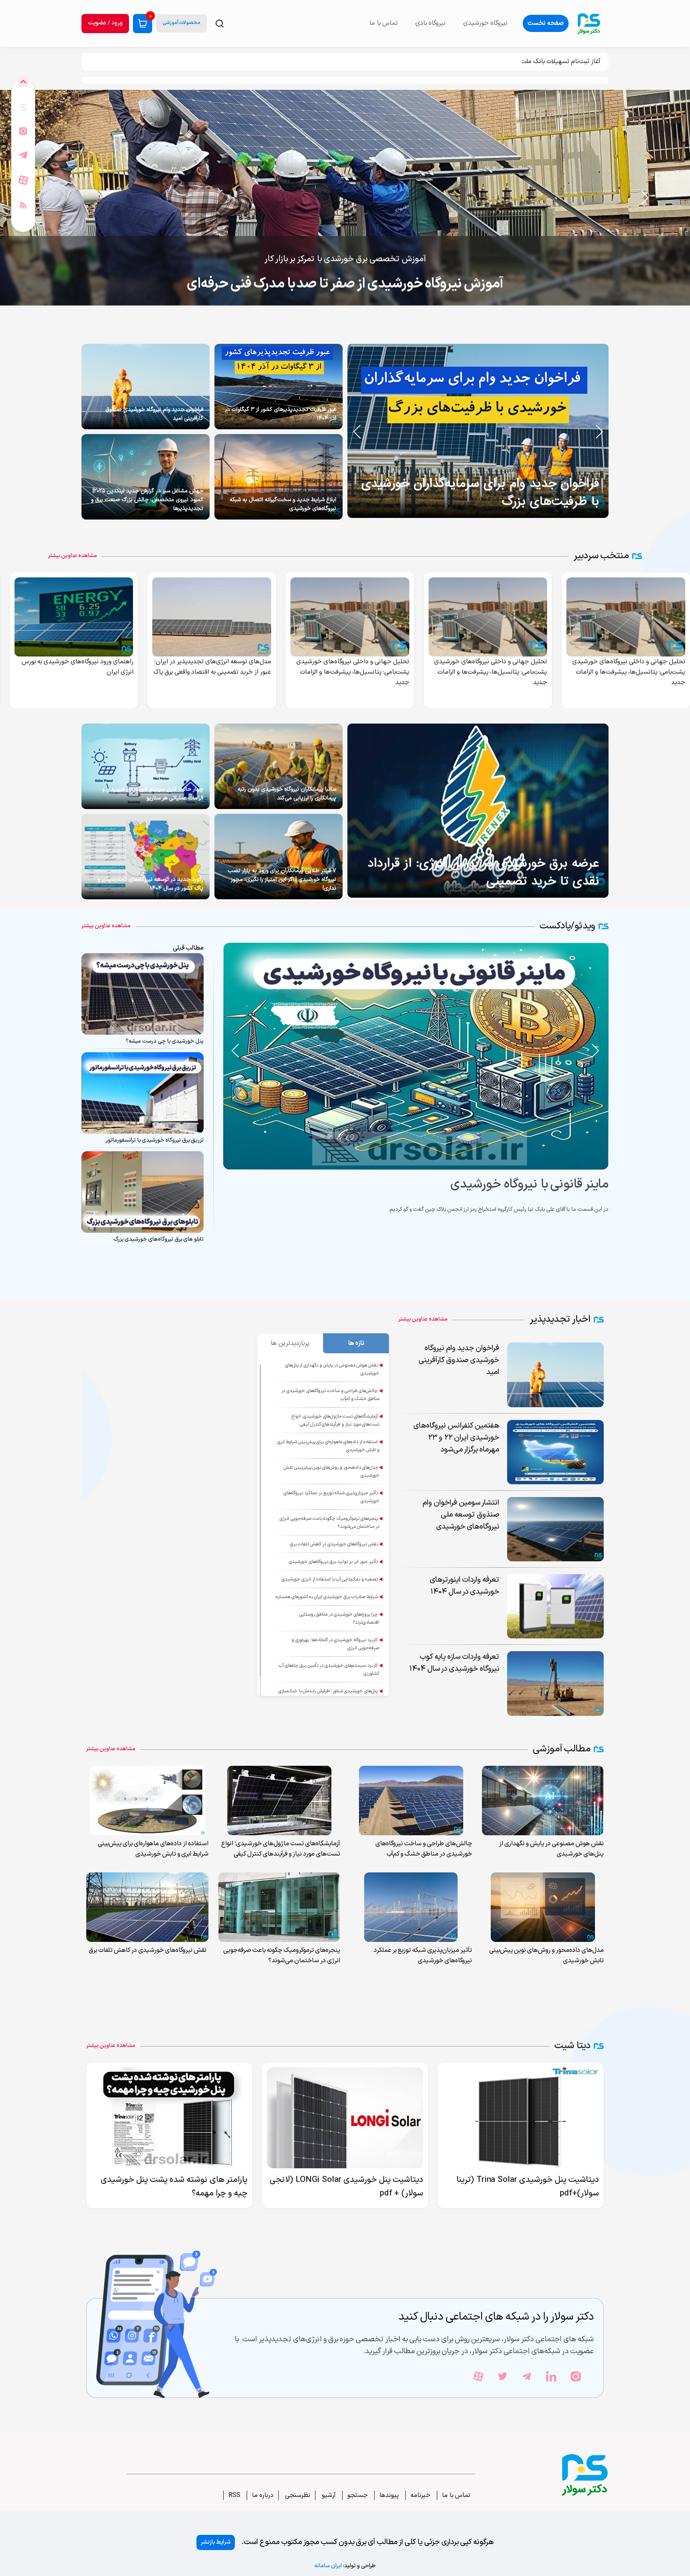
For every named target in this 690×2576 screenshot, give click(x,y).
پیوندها (389, 2495)
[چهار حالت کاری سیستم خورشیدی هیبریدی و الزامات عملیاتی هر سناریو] (146, 766)
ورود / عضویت (105, 23)
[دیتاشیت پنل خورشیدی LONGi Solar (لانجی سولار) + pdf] (345, 2118)
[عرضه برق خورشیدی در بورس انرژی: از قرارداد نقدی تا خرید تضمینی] (478, 811)
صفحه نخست (546, 23)
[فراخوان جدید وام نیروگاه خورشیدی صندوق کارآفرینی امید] (146, 387)
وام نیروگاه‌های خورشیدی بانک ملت (557, 61)
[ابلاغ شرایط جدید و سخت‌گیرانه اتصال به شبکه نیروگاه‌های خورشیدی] (279, 477)
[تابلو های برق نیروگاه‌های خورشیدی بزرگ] (143, 1192)
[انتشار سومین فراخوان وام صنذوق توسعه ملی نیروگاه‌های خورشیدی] (76, 617)
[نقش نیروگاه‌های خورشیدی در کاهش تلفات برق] (147, 1907)
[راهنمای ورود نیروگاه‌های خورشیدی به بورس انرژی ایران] (214, 617)
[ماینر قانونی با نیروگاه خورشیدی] (336, 1056)
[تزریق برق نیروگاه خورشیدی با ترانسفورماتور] (143, 1093)
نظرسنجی (297, 2495)
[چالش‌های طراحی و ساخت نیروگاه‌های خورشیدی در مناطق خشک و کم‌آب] (411, 1801)
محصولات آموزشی (181, 23)
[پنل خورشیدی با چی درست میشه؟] (143, 994)
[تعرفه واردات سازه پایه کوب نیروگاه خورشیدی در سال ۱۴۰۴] (555, 1683)
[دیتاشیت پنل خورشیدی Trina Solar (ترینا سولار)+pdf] (521, 2118)
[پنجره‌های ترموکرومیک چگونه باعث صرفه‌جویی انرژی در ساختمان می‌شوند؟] (279, 1907)
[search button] (220, 24)
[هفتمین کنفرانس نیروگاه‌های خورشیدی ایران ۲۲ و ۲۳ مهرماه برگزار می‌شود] (555, 1452)
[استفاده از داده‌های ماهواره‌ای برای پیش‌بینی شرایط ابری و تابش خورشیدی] (148, 1801)
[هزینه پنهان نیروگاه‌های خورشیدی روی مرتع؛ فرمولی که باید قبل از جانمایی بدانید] (424, 431)
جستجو (358, 2495)
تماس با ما (456, 2495)
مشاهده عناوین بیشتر (72, 556)
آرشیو (328, 2495)
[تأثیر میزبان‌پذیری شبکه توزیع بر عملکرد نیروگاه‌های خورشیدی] (411, 1907)
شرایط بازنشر (216, 2542)
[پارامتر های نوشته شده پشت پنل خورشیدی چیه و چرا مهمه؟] (169, 2118)
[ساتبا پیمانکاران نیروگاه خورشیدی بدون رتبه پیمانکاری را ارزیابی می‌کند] (279, 766)
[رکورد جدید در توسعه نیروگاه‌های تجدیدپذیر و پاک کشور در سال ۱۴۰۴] (146, 857)
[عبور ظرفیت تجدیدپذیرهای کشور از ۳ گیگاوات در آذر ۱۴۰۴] (279, 387)
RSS (234, 2495)
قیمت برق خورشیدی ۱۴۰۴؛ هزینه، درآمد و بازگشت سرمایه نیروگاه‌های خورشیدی (345, 284)
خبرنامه (420, 2495)
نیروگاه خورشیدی (485, 23)
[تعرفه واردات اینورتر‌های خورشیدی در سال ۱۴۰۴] (555, 1606)
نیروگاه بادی (430, 23)
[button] (45, 198)
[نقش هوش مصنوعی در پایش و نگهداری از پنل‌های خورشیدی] (543, 1801)
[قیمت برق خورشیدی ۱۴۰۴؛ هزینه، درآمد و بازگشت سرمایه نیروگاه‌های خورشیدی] (345, 198)
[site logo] (589, 23)
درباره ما (263, 2495)
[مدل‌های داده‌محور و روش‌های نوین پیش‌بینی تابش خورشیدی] (543, 1907)
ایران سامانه (328, 2566)
